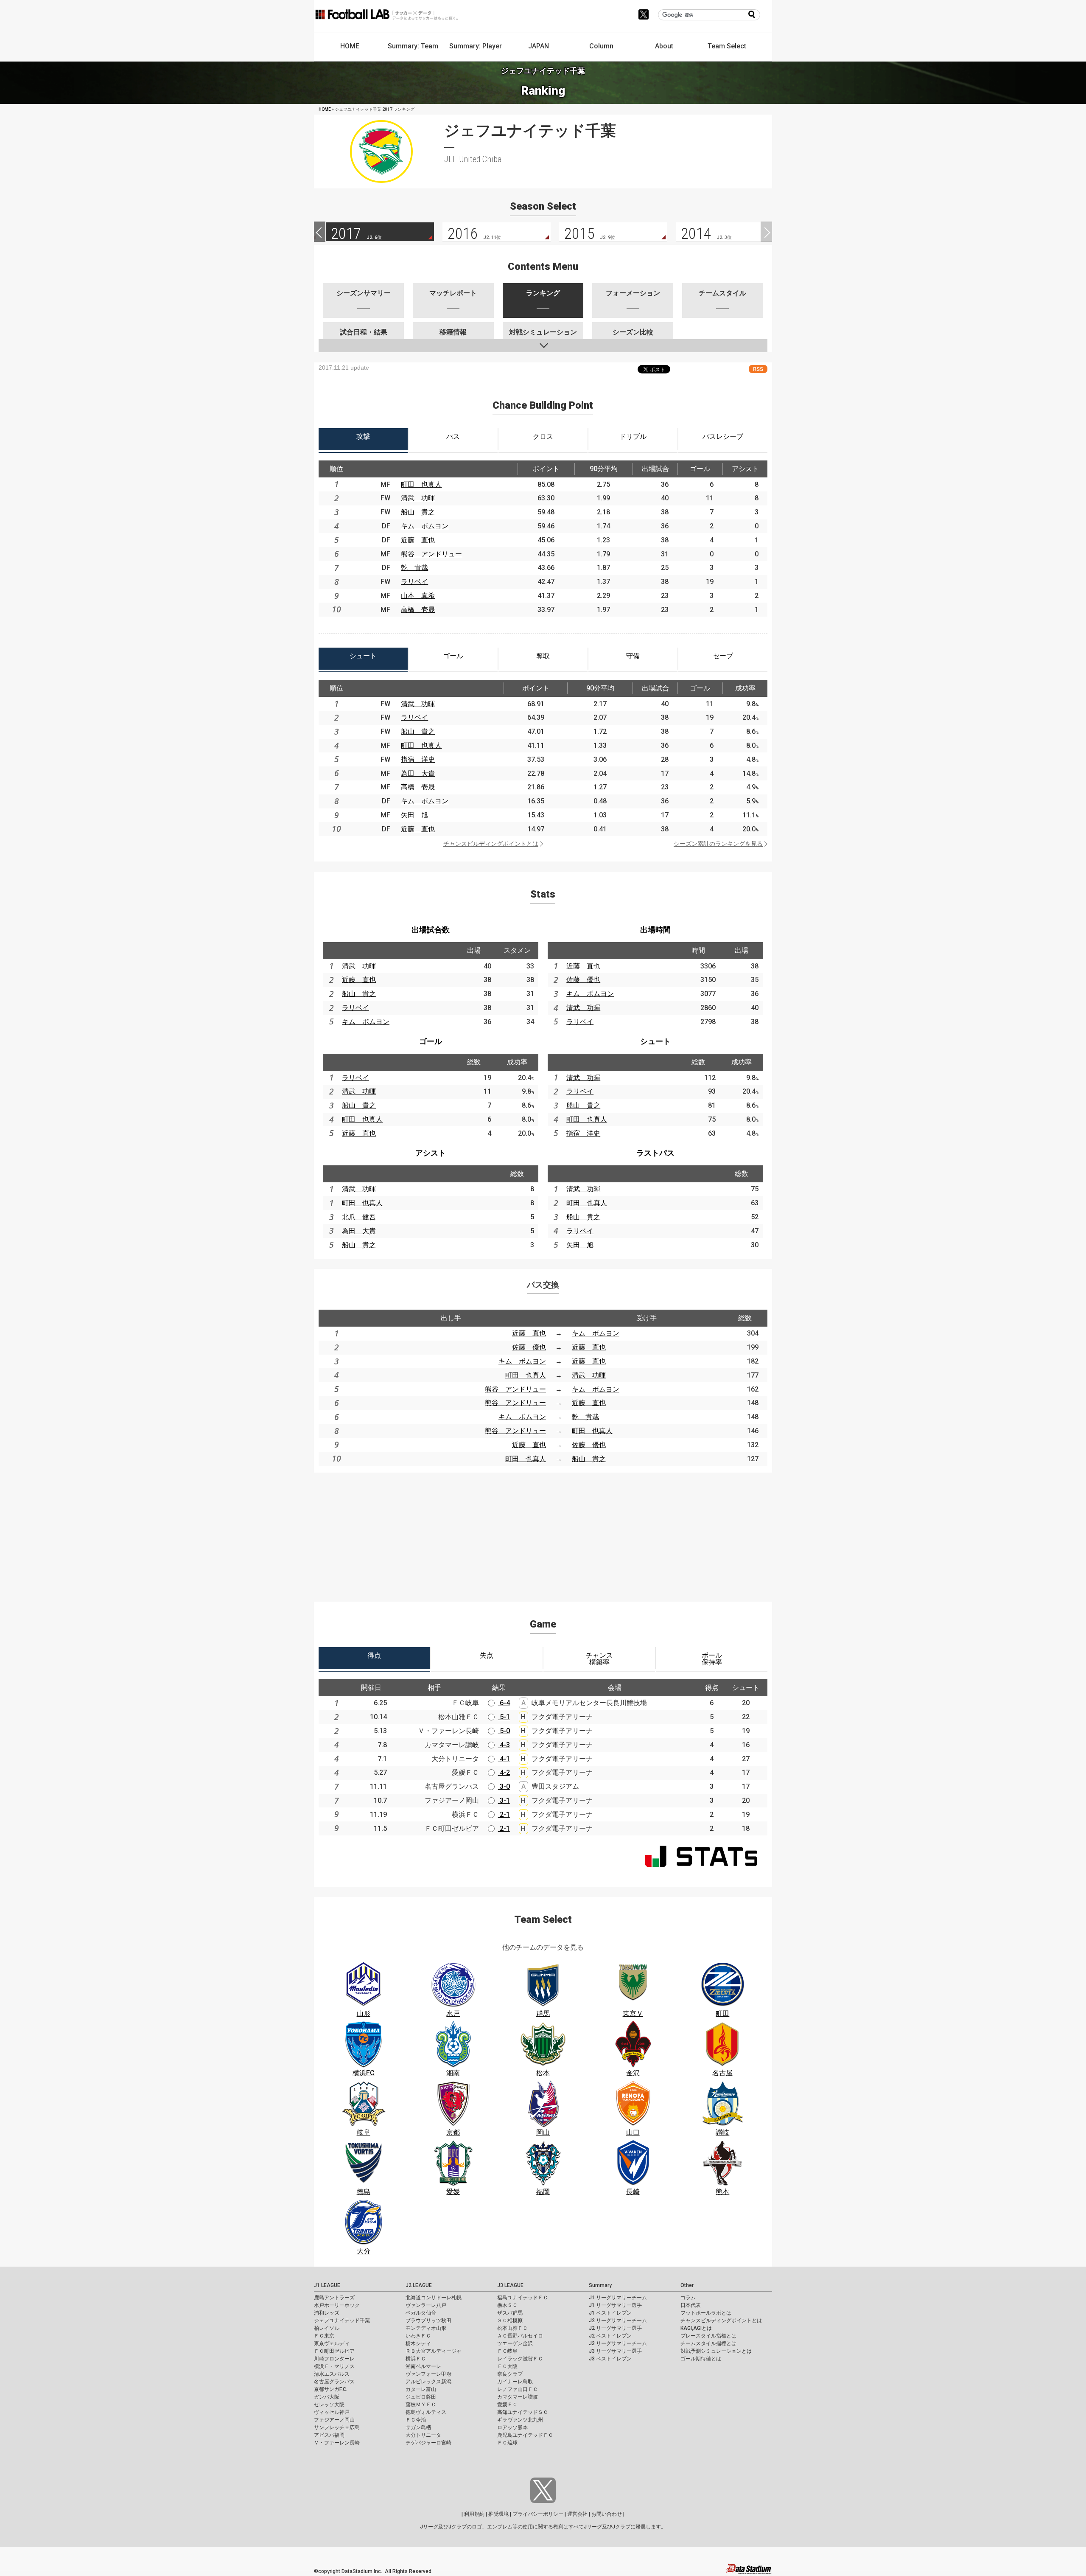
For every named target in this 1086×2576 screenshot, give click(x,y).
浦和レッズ (327, 2313)
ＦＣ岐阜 (507, 2351)
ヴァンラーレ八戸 (426, 2305)
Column (601, 46)
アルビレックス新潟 (428, 2382)
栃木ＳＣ (507, 2305)
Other (687, 2285)
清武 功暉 (418, 498)
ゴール (431, 1041)
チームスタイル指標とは (708, 2343)
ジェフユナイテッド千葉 (342, 2321)
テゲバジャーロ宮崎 (428, 2443)
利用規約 (474, 2514)
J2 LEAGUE (419, 2285)
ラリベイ (414, 582)
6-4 (504, 1703)
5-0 (504, 1731)
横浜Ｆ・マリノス (334, 2366)
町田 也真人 (421, 484)
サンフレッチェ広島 (337, 2427)
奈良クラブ (510, 2374)
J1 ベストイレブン (610, 2313)
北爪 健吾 (359, 1217)
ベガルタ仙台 (421, 2313)
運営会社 (577, 2514)
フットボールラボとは (706, 2313)
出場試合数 (431, 930)
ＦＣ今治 (416, 2420)
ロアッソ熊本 (512, 2427)
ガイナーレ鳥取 (515, 2382)
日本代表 (691, 2305)
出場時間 (655, 930)
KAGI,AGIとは (696, 2328)
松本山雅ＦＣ (512, 2328)
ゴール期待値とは (701, 2359)
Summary (600, 2285)
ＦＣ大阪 (507, 2366)
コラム (688, 2298)
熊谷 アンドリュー (431, 554)
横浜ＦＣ (416, 2359)
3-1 (504, 1800)
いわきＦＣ (418, 2336)
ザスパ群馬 (510, 2313)
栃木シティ (418, 2343)
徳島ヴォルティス (426, 2412)
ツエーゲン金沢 (515, 2343)
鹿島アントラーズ (334, 2298)
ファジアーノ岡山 (334, 2420)
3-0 (504, 1786)
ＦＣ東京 (324, 2336)
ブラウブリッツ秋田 (428, 2321)
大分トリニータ (423, 2435)
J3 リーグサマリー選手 (615, 2351)
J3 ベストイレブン (610, 2359)
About (664, 46)
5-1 (504, 1717)
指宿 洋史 (418, 759)
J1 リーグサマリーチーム (618, 2298)
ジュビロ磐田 (421, 2397)
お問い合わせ (607, 2514)
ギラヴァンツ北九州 (520, 2420)
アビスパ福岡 (329, 2435)
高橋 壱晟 (418, 610)
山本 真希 (418, 596)
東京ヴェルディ (332, 2343)
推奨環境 (498, 2514)
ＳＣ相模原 (510, 2321)
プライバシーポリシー (538, 2514)
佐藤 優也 (583, 980)
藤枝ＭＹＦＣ (421, 2405)
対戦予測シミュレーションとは (716, 2351)
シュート (655, 1041)
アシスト (431, 1153)
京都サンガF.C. (331, 2389)
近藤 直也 (418, 540)
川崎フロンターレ (334, 2359)
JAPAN (539, 46)
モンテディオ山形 (426, 2328)
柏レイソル (327, 2328)
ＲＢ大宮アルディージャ (434, 2351)
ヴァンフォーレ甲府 (428, 2374)
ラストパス (655, 1153)
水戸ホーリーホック (337, 2305)
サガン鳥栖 (418, 2427)
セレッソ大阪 (329, 2405)
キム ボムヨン (425, 526)
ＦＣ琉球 (507, 2443)
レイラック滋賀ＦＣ (520, 2359)
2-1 (504, 1814)
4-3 (504, 1745)
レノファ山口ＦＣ (518, 2389)
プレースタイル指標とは (708, 2336)
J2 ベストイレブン (610, 2336)
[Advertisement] (543, 1532)
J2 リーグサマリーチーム (618, 2321)
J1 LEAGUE (327, 2285)
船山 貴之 (418, 512)
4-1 (504, 1759)
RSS (758, 369)
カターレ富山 (421, 2389)
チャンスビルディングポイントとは (491, 844)
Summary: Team (413, 46)
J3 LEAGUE (510, 2285)
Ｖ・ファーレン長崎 (337, 2443)
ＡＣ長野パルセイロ (520, 2336)
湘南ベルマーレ (423, 2366)
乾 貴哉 (414, 568)
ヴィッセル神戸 (332, 2412)
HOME (350, 46)
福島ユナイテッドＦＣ (523, 2298)
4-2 (504, 1772)
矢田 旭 (414, 815)
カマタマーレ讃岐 (518, 2397)
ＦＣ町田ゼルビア (334, 2351)
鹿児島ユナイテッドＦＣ (525, 2435)
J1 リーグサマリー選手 (615, 2305)
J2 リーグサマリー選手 (615, 2328)
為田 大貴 (418, 773)
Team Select (727, 46)
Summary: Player (476, 46)
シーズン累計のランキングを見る (718, 844)
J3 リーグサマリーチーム (618, 2343)
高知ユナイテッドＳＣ (523, 2412)
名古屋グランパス (334, 2382)
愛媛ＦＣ (507, 2405)
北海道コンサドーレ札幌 (434, 2298)
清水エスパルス (332, 2374)
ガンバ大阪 (327, 2397)
